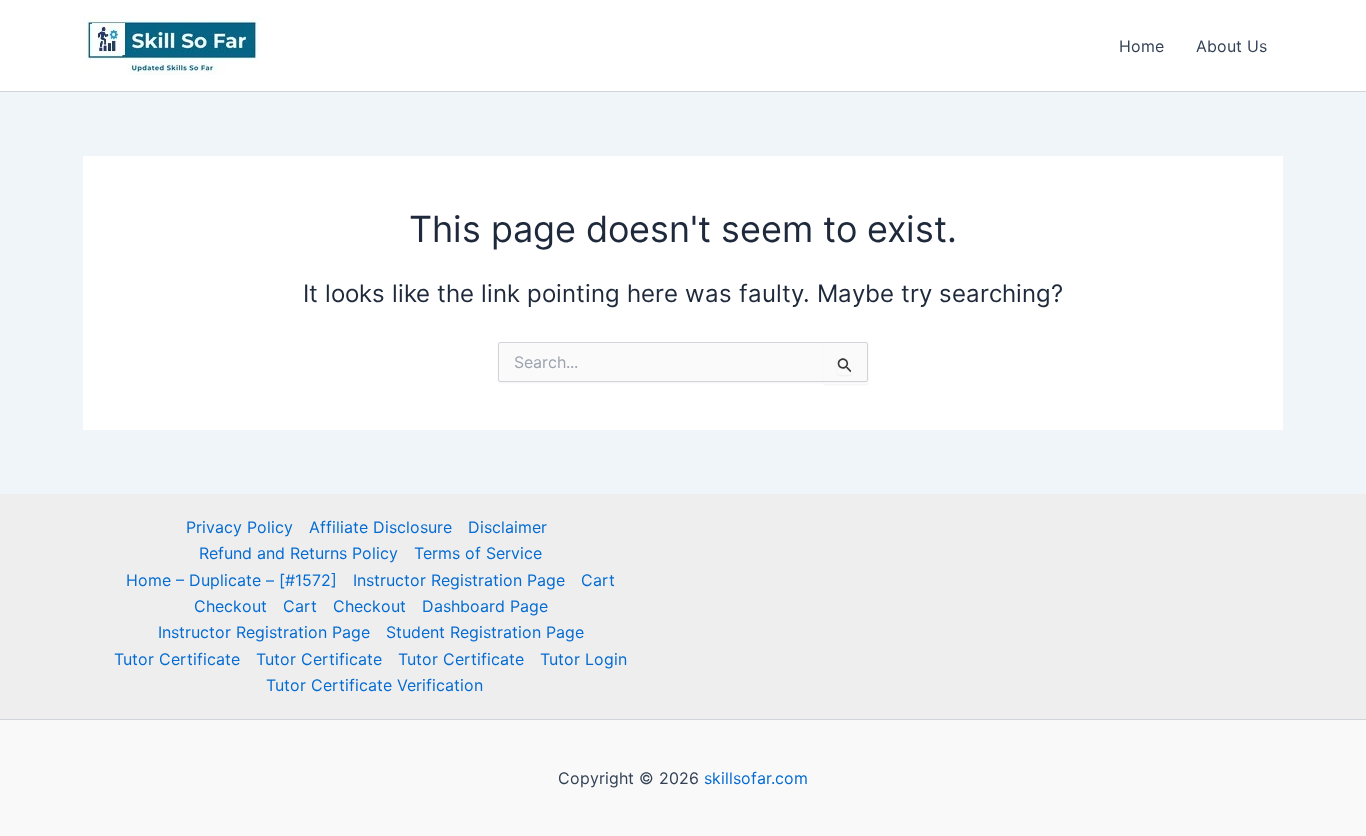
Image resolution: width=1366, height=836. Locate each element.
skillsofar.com (756, 778)
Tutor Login (583, 659)
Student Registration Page (485, 632)
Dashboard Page (485, 606)
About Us (1231, 46)
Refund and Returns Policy (298, 553)
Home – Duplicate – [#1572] (231, 580)
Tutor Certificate (177, 659)
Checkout (230, 606)
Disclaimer (507, 527)
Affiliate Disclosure (380, 527)
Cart (598, 580)
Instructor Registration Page (459, 580)
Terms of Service (478, 553)
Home (1141, 46)
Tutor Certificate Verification (374, 685)
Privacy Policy (239, 527)
